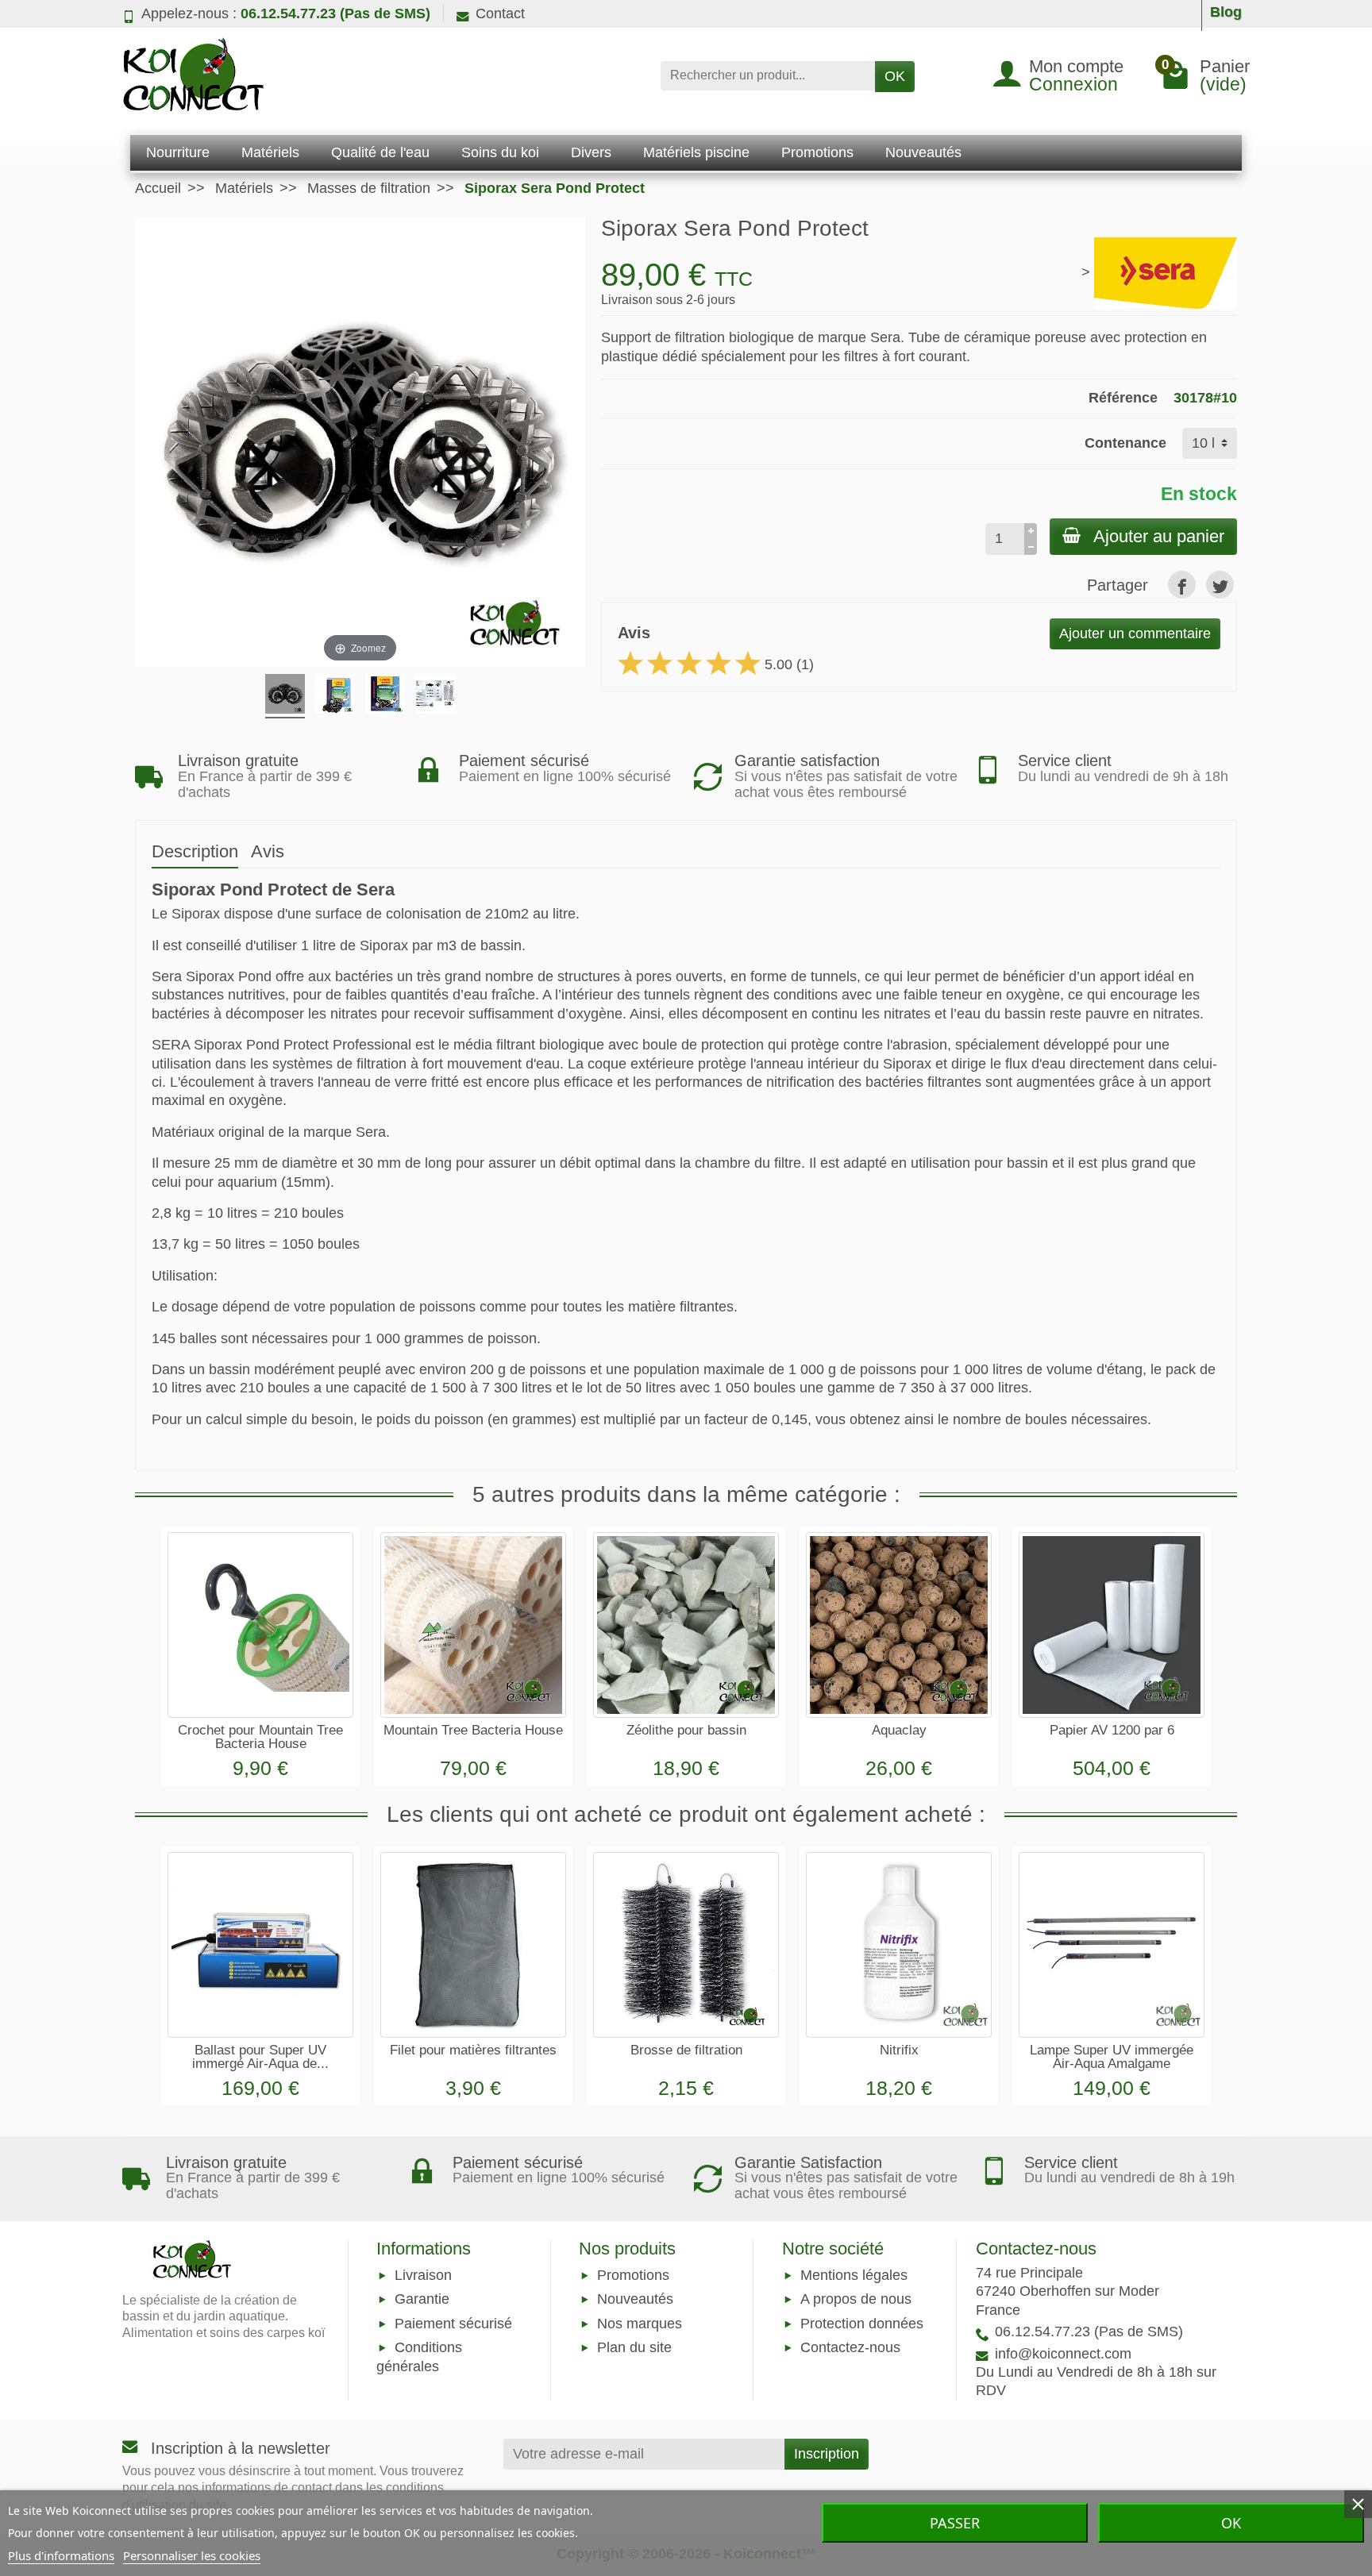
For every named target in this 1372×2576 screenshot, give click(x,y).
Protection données (862, 2324)
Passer (955, 2523)
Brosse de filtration (686, 2050)
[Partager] (1182, 585)
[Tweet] (1220, 585)
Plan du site (634, 2347)
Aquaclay (899, 1730)
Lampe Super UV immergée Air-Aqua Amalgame (1112, 2057)
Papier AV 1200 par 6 (1112, 1730)
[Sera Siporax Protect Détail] (285, 696)
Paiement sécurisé (453, 2324)
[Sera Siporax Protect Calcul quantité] (435, 696)
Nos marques (640, 2324)
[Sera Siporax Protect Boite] (385, 696)
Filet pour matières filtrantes (473, 2050)
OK (895, 76)
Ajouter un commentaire (1135, 633)
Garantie (422, 2300)
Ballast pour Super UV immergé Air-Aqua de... (260, 2057)
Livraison (423, 2276)
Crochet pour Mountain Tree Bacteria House (260, 1737)
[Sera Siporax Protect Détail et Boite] (335, 696)
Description (195, 851)
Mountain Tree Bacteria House (473, 1730)
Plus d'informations (61, 2555)
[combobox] (768, 76)
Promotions (633, 2276)
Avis (268, 851)
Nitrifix (899, 2050)
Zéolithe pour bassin (686, 1730)
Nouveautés (635, 2300)
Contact (500, 13)
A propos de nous (856, 2300)
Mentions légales (854, 2276)
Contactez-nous (850, 2347)
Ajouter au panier (1159, 536)
